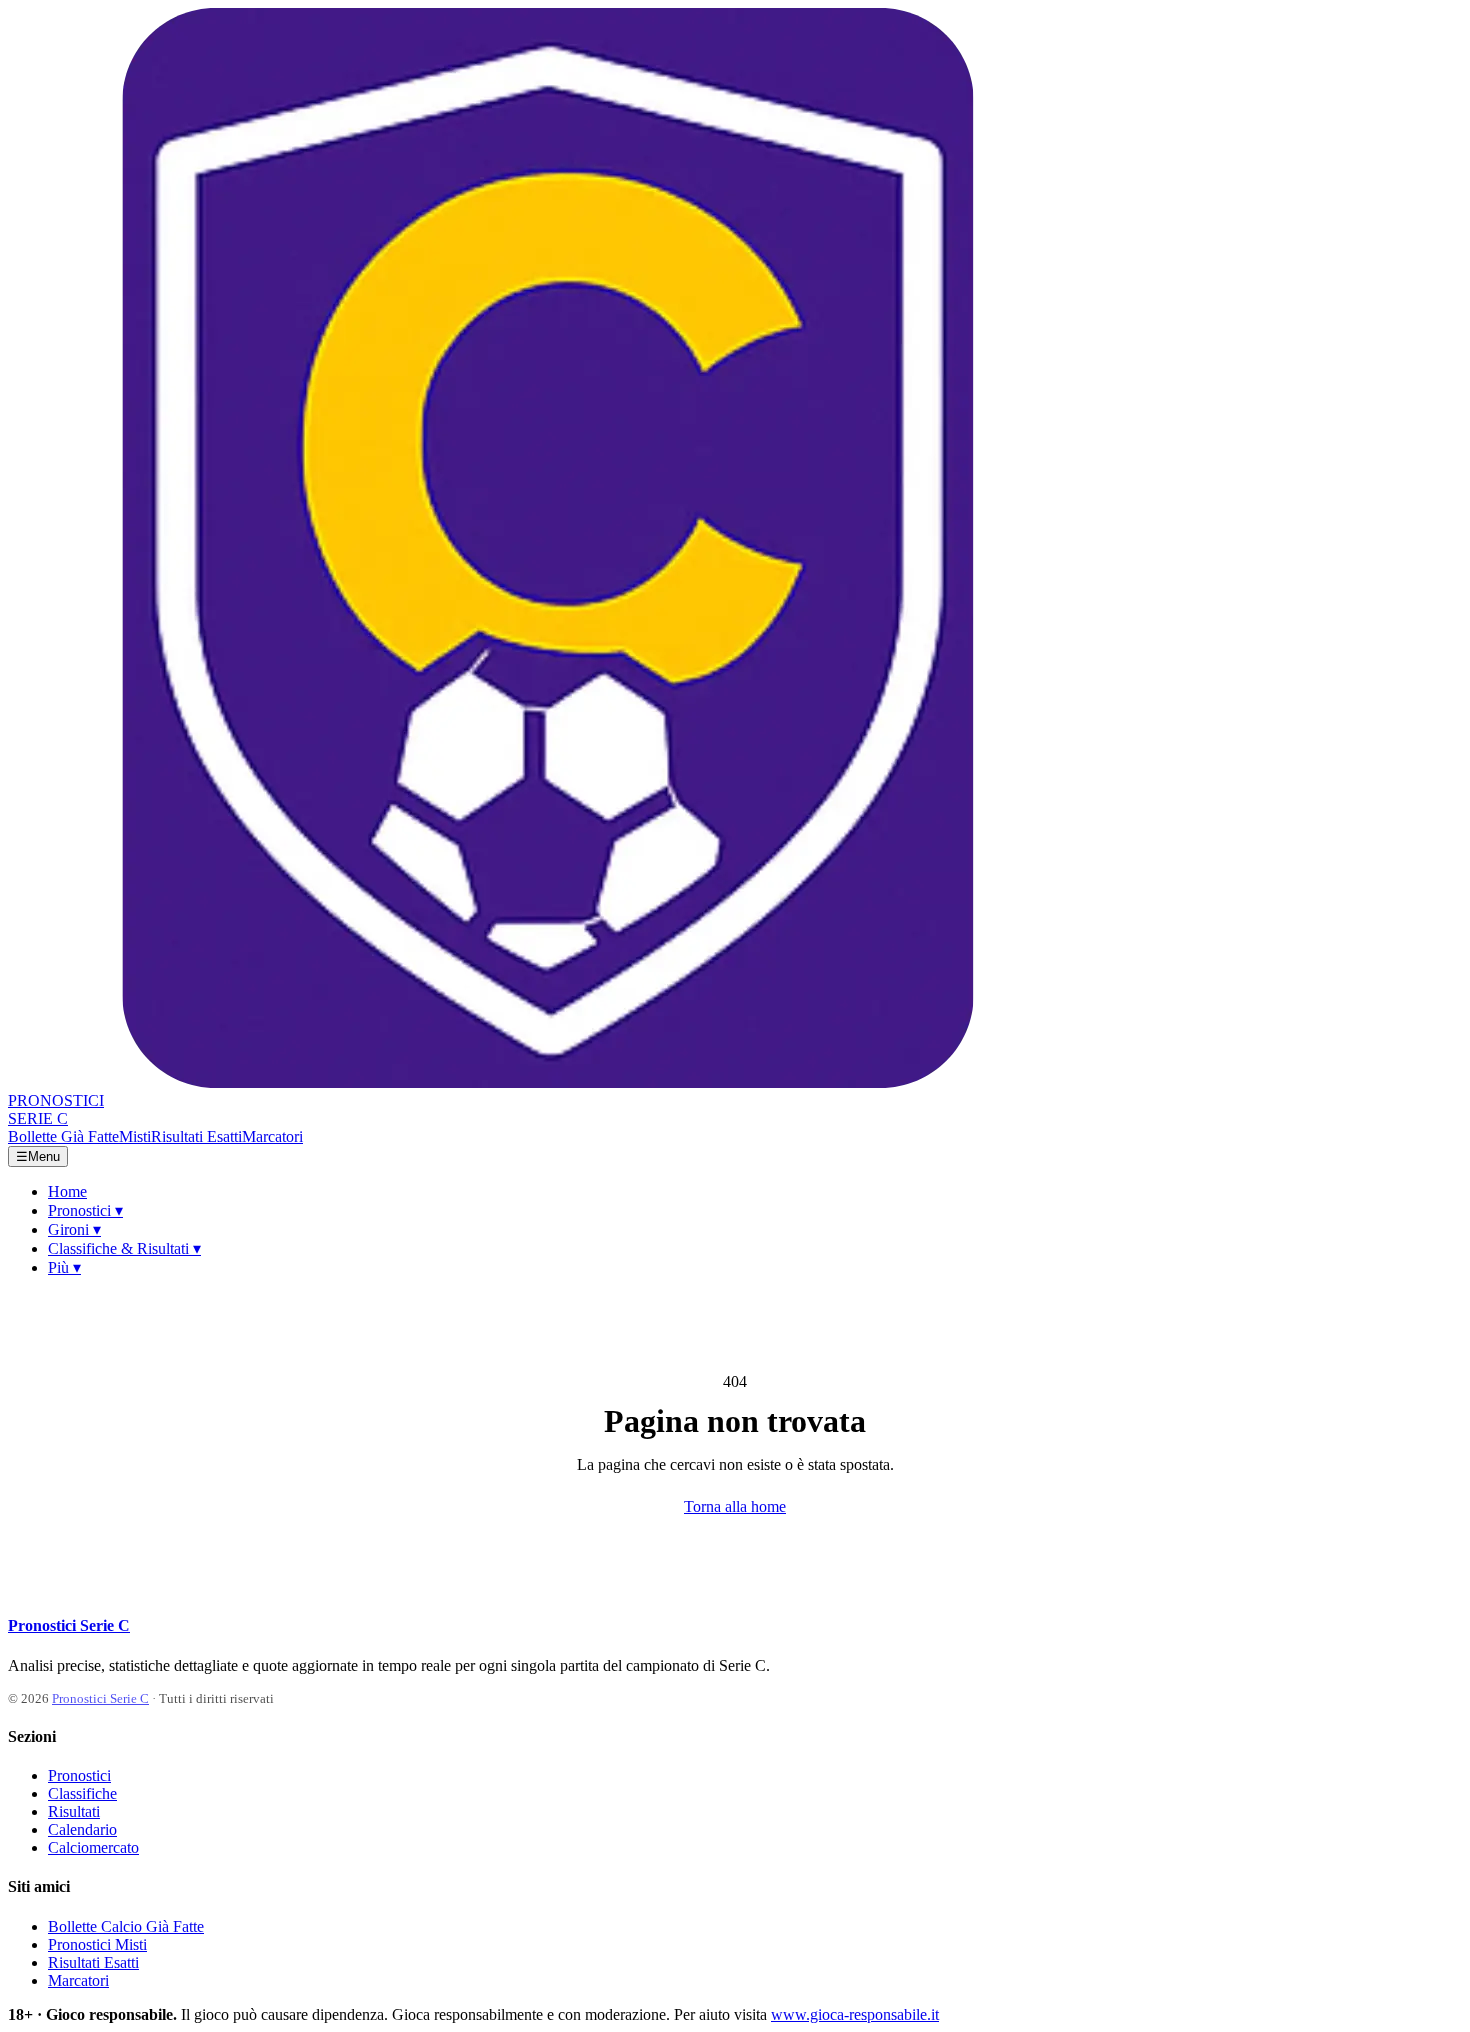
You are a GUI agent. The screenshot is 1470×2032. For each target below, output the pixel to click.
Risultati (74, 1811)
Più (64, 1267)
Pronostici (85, 1210)
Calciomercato (93, 1847)
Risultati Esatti (196, 1136)
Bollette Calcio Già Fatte (126, 1926)
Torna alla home (735, 1506)
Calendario (82, 1829)
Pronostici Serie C (69, 1625)
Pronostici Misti (97, 1944)
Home (67, 1191)
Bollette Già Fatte (63, 1136)
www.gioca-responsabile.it (855, 2014)
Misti (135, 1136)
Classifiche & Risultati (124, 1248)
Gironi (74, 1229)
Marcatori (272, 1136)
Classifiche (82, 1793)
